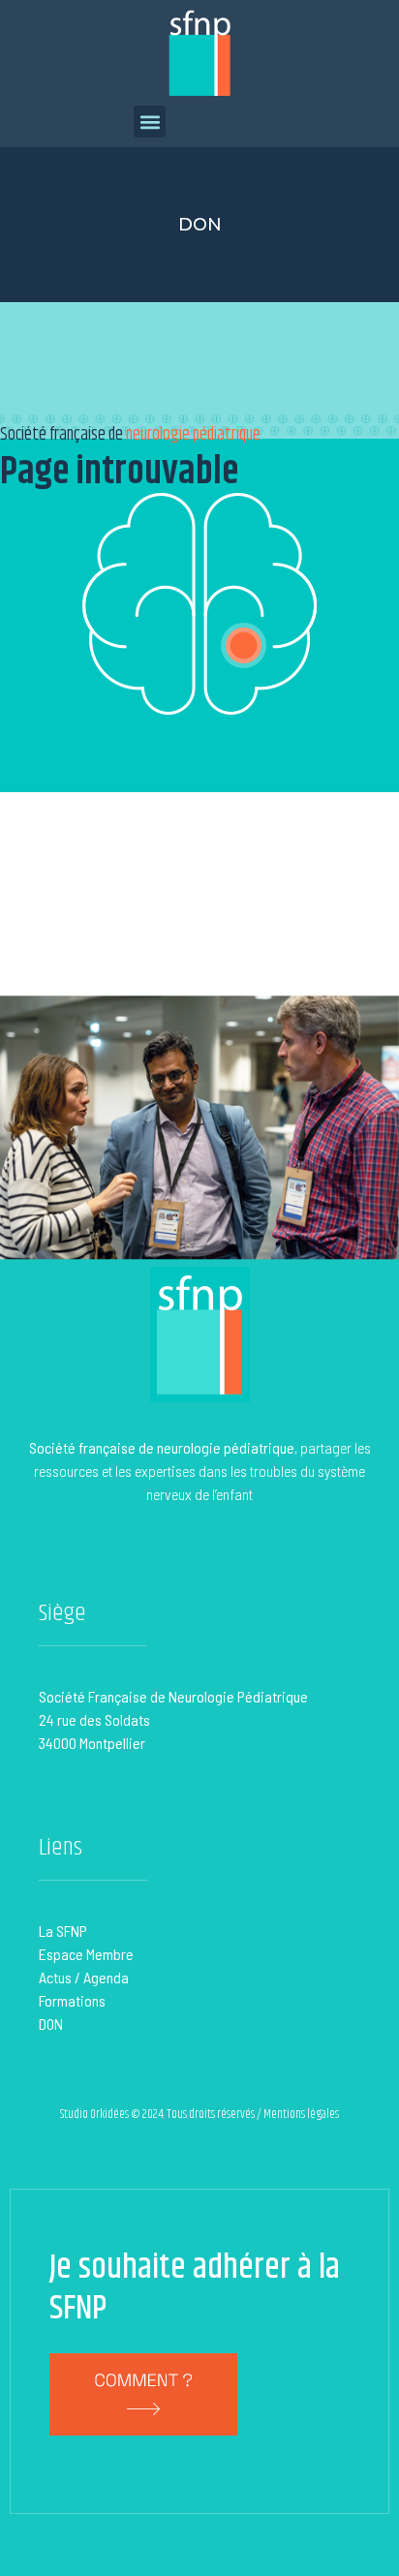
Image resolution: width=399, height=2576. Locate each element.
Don (200, 225)
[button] (150, 122)
